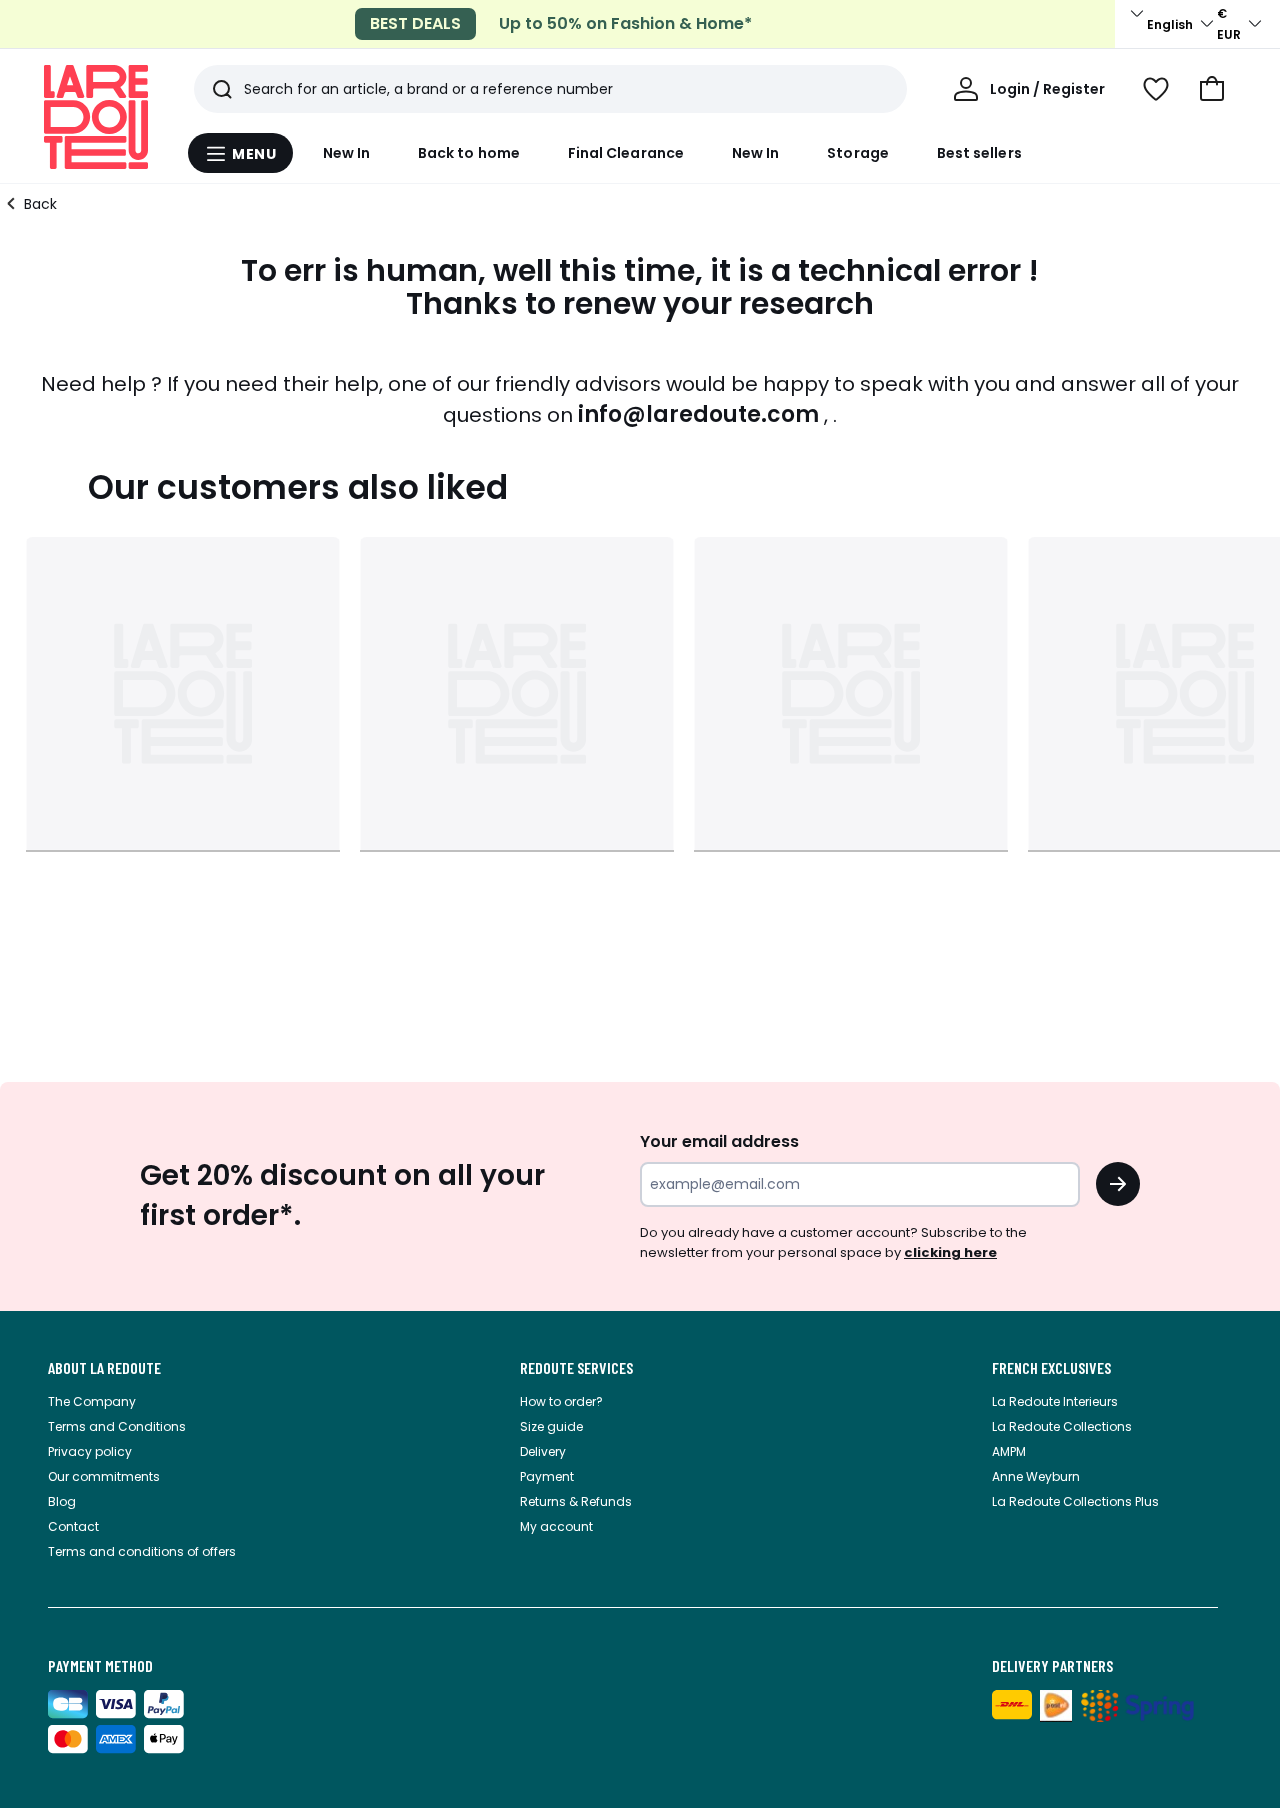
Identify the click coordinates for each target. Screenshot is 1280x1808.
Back (40, 204)
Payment (547, 1476)
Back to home (469, 153)
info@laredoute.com (698, 414)
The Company (92, 1401)
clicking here (950, 1252)
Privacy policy (90, 1451)
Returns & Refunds (576, 1501)
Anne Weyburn (1036, 1476)
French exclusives (1051, 1368)
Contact (73, 1526)
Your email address (719, 1141)
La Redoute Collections (1062, 1426)
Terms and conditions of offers (142, 1551)
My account (556, 1526)
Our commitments (104, 1476)
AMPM (1009, 1451)
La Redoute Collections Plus (1075, 1501)
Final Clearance (626, 153)
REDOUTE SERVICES (576, 1368)
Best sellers (979, 153)
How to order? (561, 1401)
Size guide (551, 1426)
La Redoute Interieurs (1055, 1401)
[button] (1212, 89)
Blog (62, 1501)
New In (346, 153)
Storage (858, 153)
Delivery (543, 1451)
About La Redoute (104, 1368)
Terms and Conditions (117, 1426)
